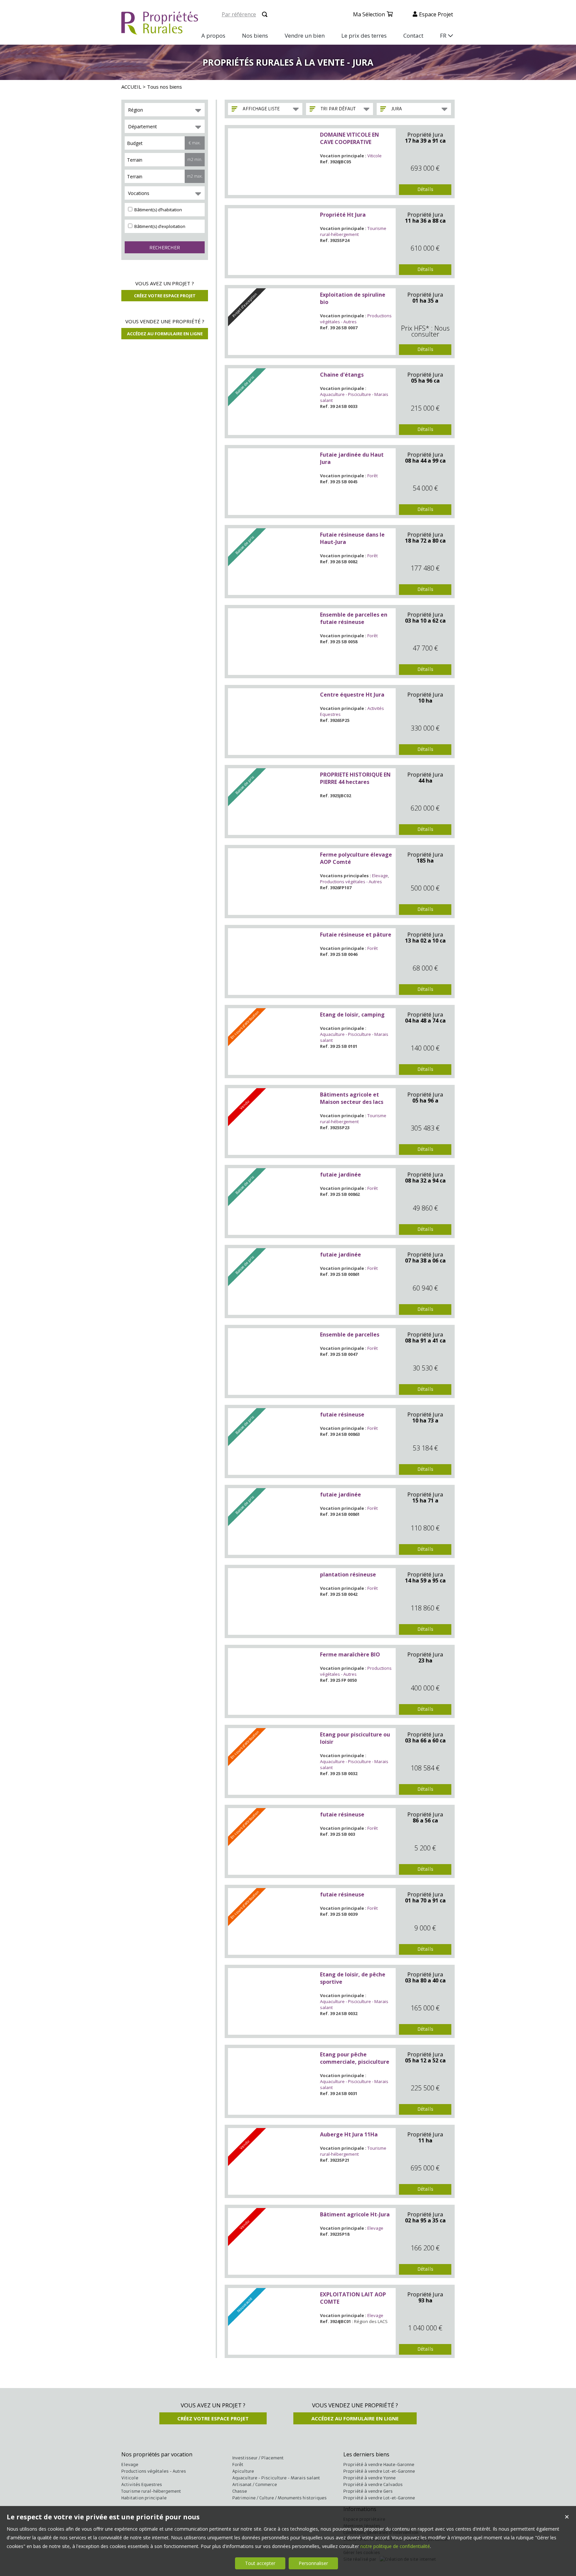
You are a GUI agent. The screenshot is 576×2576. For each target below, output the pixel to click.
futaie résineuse (342, 1414)
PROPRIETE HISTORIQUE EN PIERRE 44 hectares (355, 778)
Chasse (240, 2491)
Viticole (374, 156)
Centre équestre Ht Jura (352, 695)
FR (443, 35)
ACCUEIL (131, 87)
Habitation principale (144, 2498)
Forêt (372, 476)
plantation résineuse (348, 1574)
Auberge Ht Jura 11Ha (349, 2134)
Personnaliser (313, 2563)
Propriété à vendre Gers (368, 2491)
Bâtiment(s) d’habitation (158, 210)
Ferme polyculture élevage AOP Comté (356, 858)
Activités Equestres (142, 2485)
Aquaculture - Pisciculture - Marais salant (276, 2478)
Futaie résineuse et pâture (356, 935)
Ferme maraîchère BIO (350, 1654)
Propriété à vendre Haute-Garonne (379, 2465)
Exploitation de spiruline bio (353, 298)
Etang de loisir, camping (352, 1015)
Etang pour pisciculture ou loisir (355, 1738)
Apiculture (243, 2471)
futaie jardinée (340, 1175)
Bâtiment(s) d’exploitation (159, 226)
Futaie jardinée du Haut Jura (352, 458)
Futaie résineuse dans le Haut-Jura (352, 538)
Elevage (380, 876)
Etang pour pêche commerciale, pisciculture (355, 2058)
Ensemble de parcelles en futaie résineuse (354, 618)
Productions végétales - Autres (356, 319)
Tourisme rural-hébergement (353, 231)
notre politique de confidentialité (395, 2546)
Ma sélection (369, 14)
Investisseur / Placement (258, 2458)
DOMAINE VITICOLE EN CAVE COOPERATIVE (349, 138)
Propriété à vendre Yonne (369, 2478)
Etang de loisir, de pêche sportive (353, 1978)
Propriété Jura (425, 135)
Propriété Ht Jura (343, 215)
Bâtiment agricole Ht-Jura (355, 2214)
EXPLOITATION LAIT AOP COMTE (353, 2298)
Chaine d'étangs (342, 375)
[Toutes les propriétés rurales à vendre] (160, 31)
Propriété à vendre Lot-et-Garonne (379, 2471)
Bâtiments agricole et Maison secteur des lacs (352, 1098)
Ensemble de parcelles (350, 1334)
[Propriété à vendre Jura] (273, 162)
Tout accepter (260, 2563)
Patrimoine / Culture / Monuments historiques (279, 2498)
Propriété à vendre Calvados (373, 2485)
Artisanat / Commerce (255, 2485)
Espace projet (436, 14)
